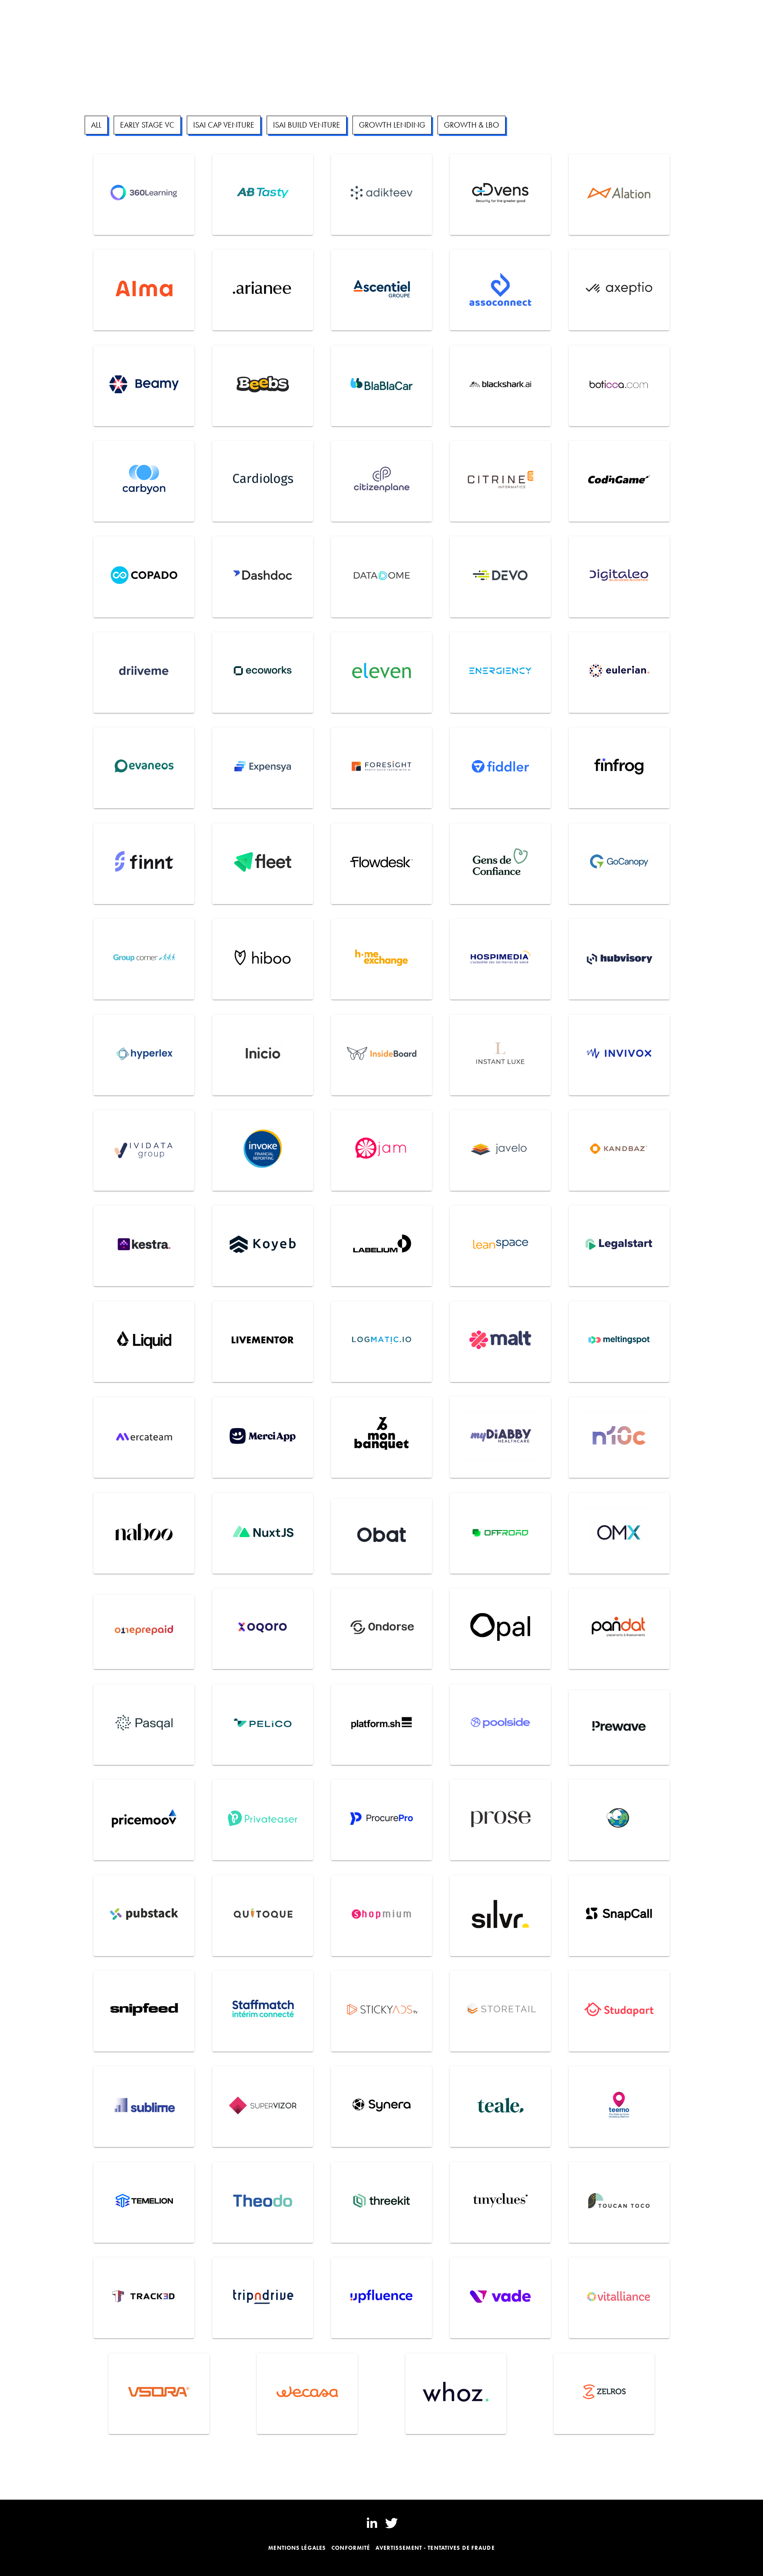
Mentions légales (297, 2548)
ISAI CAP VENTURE (224, 125)
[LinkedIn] (372, 2523)
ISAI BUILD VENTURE (307, 125)
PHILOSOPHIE (142, 14)
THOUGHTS (186, 14)
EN (735, 14)
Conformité (351, 2548)
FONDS (105, 14)
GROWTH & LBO (472, 125)
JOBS (242, 14)
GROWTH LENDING (392, 125)
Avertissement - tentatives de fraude (435, 2548)
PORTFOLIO (41, 14)
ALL (96, 125)
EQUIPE (76, 14)
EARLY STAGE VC (147, 125)
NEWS (219, 14)
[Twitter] (391, 2523)
